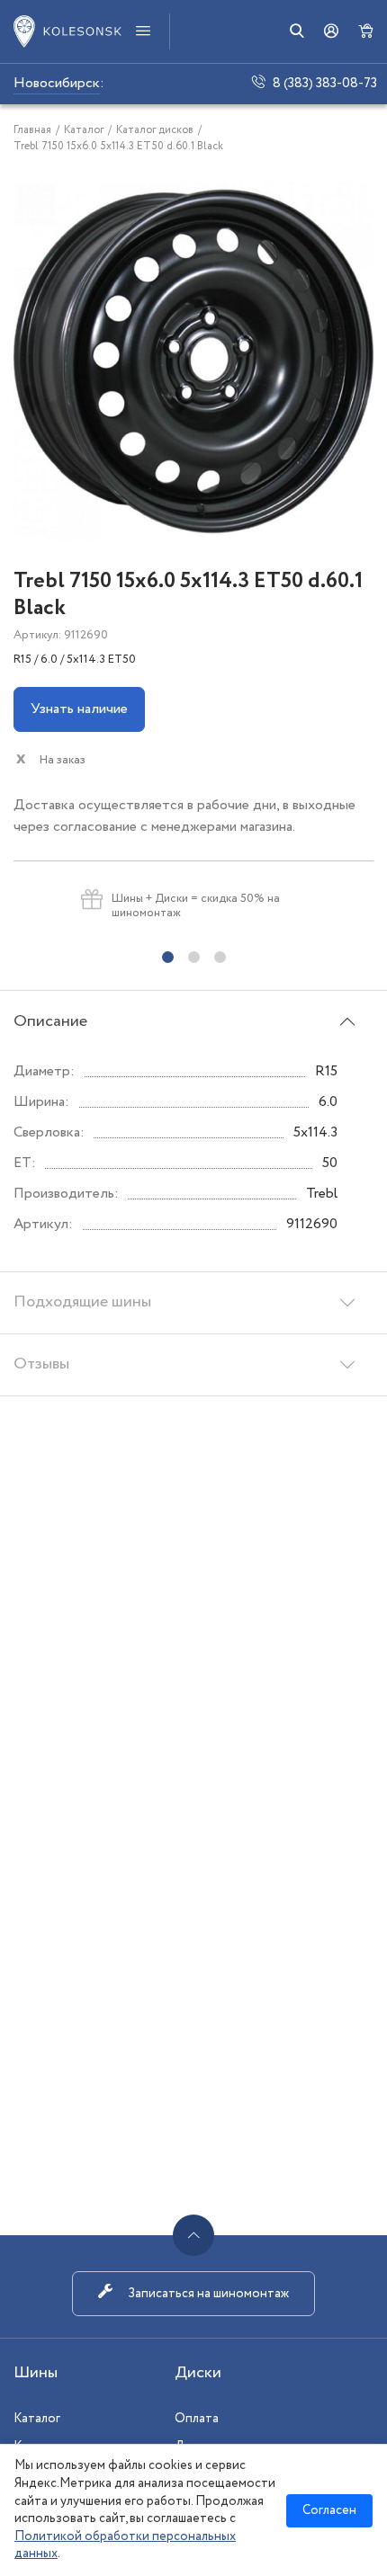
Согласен (329, 2510)
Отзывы (41, 1364)
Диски (198, 2373)
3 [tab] (220, 957)
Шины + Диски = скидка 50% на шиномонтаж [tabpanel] (196, 906)
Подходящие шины (82, 1302)
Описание (50, 1021)
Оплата (197, 2419)
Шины (36, 2373)
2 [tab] (194, 957)
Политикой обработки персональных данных (125, 2545)
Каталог (37, 2419)
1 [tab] (168, 957)
